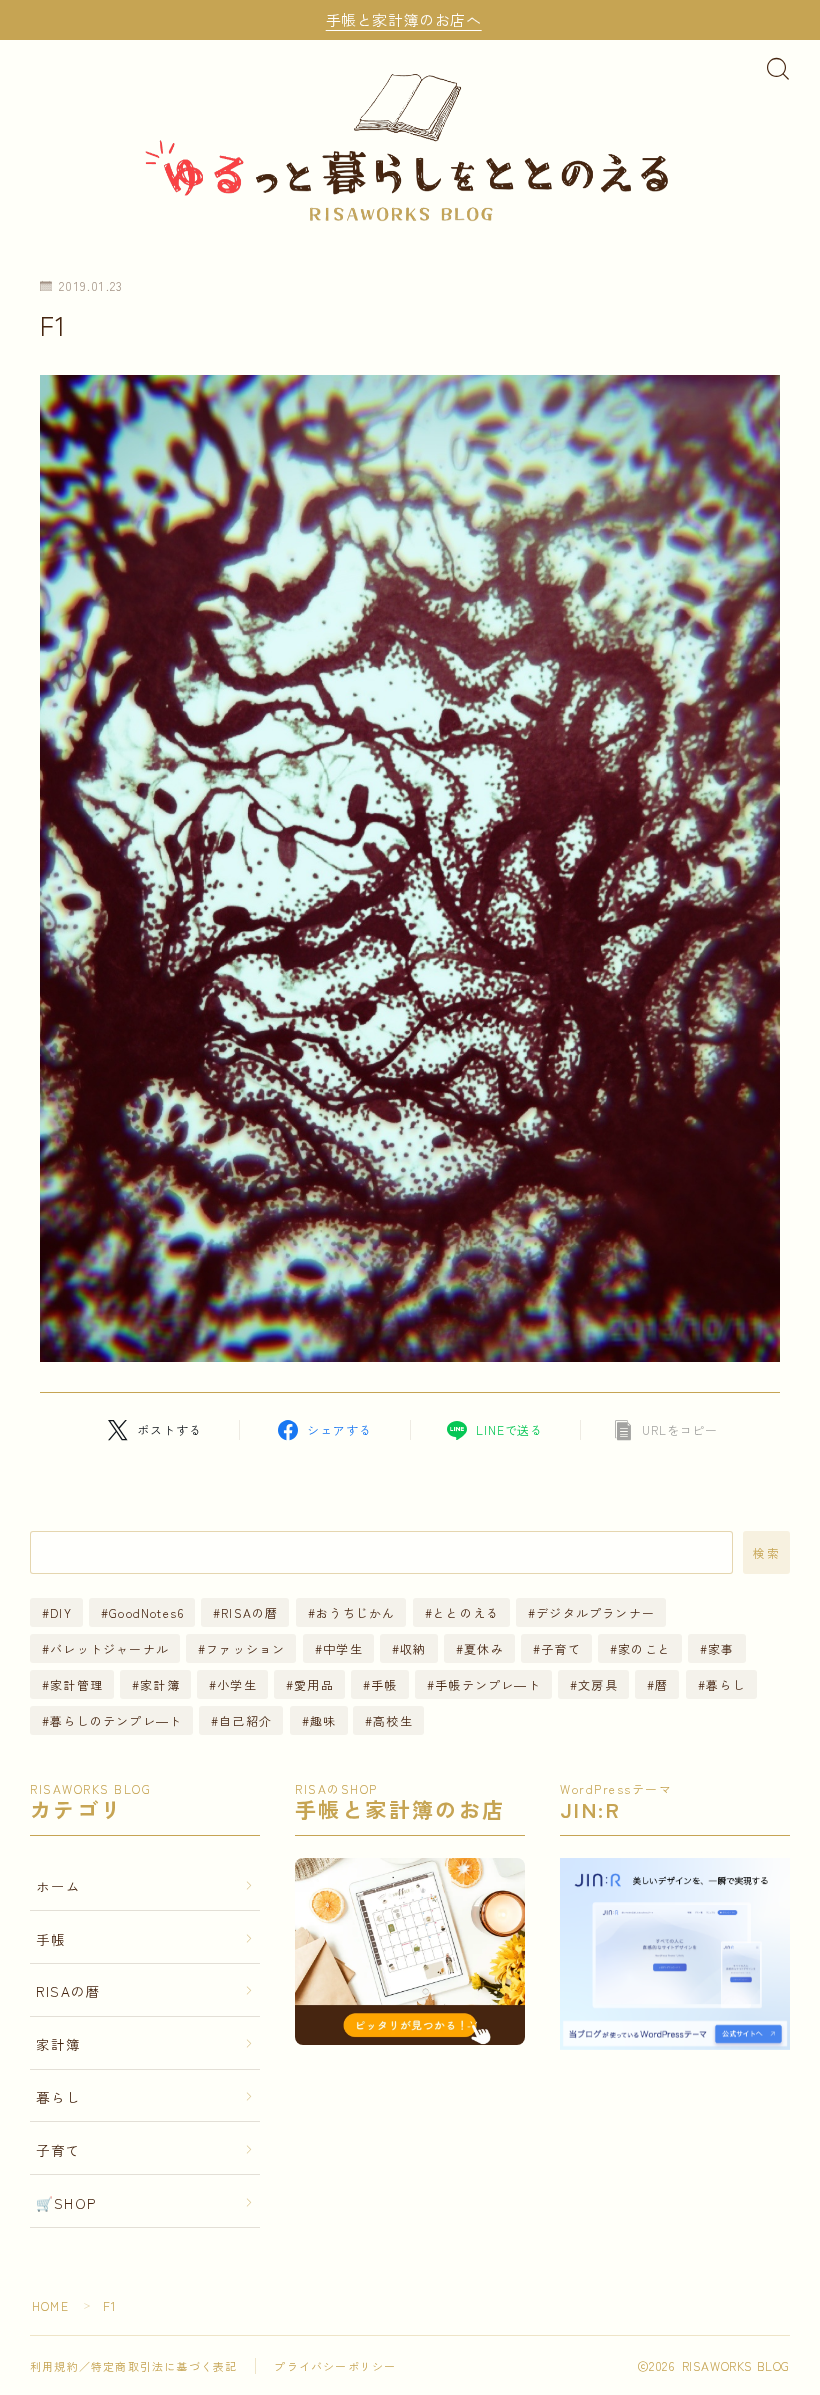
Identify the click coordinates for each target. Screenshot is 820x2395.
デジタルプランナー (595, 1612)
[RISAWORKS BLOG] (410, 144)
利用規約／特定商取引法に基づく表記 (133, 2366)
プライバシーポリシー (335, 2366)
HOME (50, 2305)
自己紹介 (246, 1720)
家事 (721, 1648)
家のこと (644, 1648)
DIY (61, 1612)
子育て (561, 1648)
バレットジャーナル (109, 1648)
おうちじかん (355, 1612)
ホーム (59, 1886)
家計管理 (76, 1684)
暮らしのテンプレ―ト (116, 1720)
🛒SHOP (66, 2203)
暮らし (726, 1684)
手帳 (384, 1684)
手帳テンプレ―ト (488, 1684)
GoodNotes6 (146, 1612)
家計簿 (160, 1684)
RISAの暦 (250, 1612)
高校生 (394, 1720)
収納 (413, 1648)
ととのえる (466, 1612)
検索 (766, 1553)
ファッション (245, 1648)
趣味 (323, 1720)
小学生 (237, 1684)
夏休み (484, 1648)
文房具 (598, 1684)
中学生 (343, 1648)
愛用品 (314, 1684)
